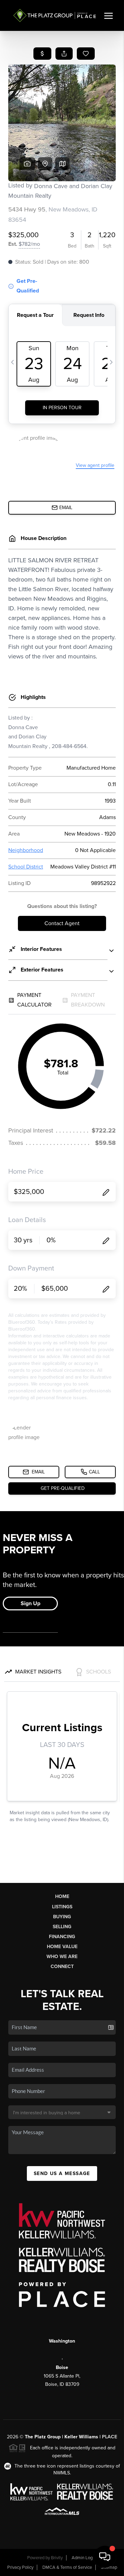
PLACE (110, 2437)
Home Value (62, 1947)
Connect (62, 1966)
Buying (62, 1917)
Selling (62, 1927)
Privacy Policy (20, 2567)
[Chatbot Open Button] (105, 2557)
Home (62, 1896)
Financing (62, 1937)
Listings (62, 1907)
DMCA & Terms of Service (67, 2567)
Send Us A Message (62, 2173)
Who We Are (62, 1957)
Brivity (57, 2558)
